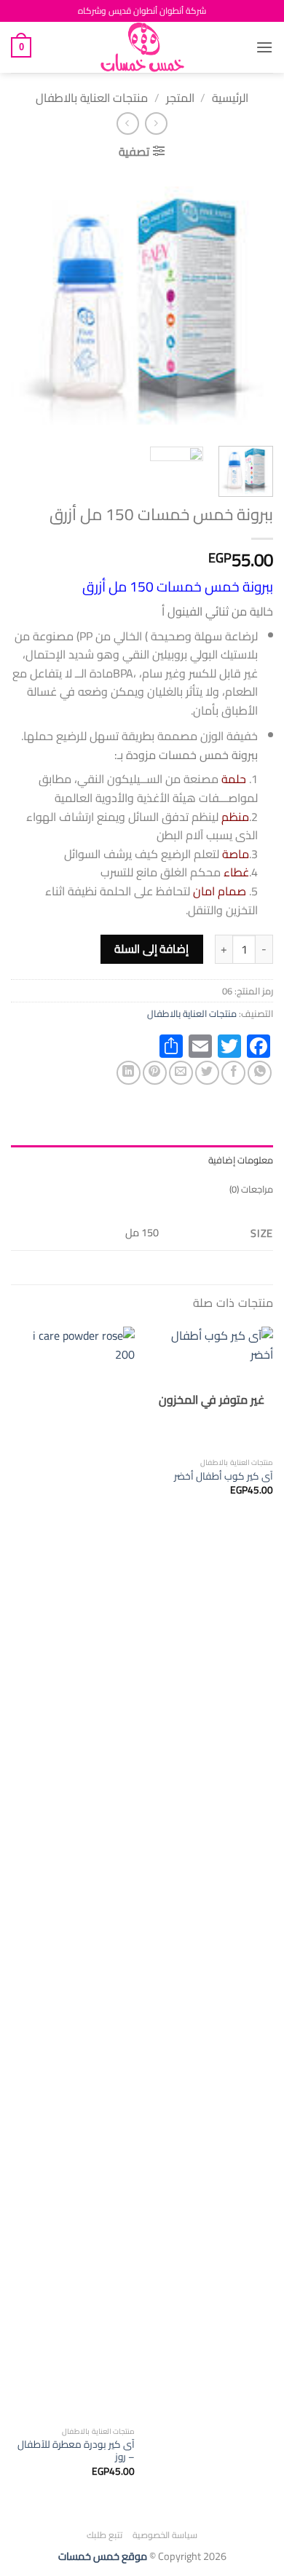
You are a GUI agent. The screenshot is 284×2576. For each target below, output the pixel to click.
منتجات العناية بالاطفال (92, 98)
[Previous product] (128, 123)
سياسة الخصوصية (165, 2535)
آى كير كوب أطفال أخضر (224, 1477)
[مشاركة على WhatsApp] (260, 1073)
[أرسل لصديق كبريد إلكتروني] (181, 1073)
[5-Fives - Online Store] (142, 47)
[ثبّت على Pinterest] (155, 1073)
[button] (264, 47)
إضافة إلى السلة (151, 949)
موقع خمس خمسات (103, 2556)
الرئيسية (230, 98)
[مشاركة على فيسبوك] (233, 1073)
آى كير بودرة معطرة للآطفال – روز (76, 2451)
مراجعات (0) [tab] (251, 1189)
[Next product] (156, 123)
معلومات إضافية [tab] (241, 1160)
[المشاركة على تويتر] (207, 1073)
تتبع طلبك (105, 2535)
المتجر (180, 98)
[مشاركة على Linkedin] (129, 1073)
